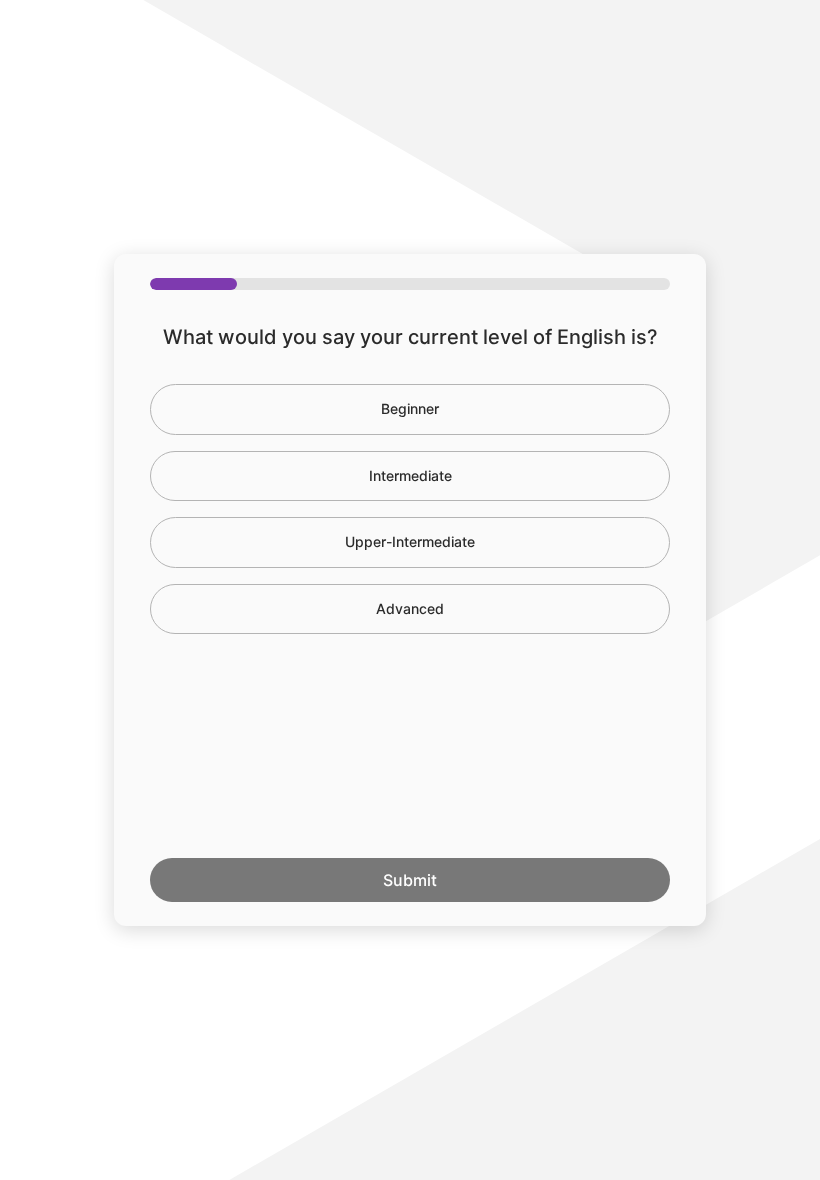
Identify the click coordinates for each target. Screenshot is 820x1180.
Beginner (410, 408)
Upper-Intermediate (410, 541)
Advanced (410, 608)
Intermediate (410, 475)
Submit (410, 880)
